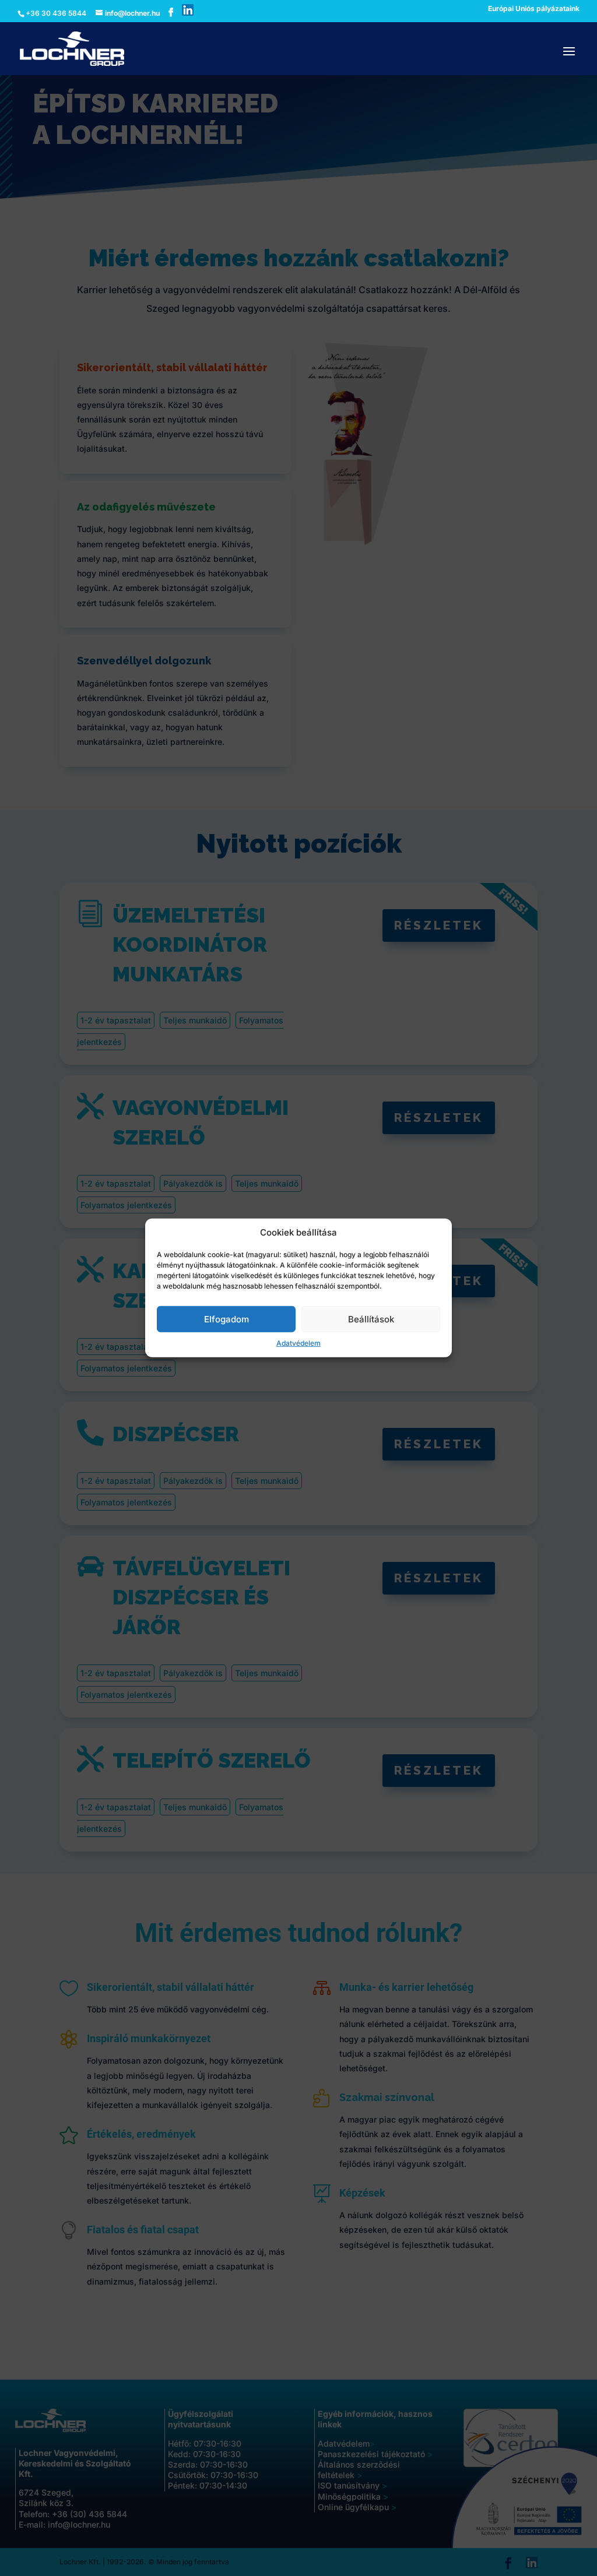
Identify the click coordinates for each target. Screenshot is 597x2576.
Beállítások (371, 1319)
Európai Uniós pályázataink (534, 9)
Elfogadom (226, 1319)
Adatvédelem (298, 1343)
